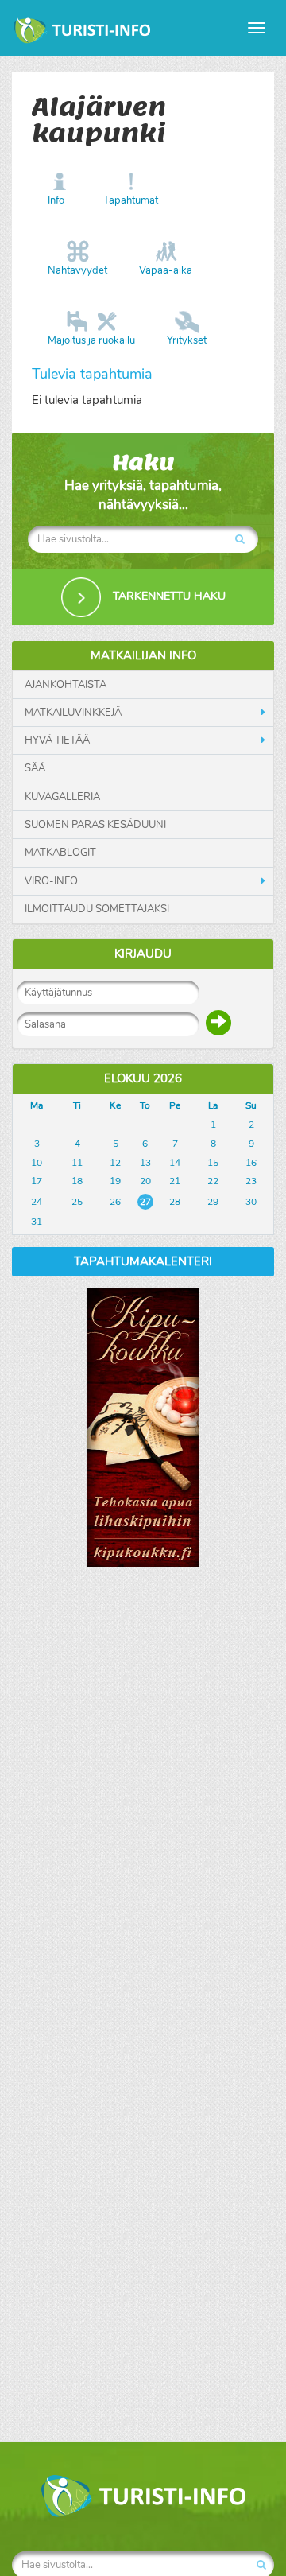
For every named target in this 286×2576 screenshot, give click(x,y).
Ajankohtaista (66, 685)
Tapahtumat (131, 200)
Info (56, 200)
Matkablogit (60, 853)
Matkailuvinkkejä (73, 713)
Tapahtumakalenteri (143, 1261)
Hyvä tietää (57, 740)
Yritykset (187, 340)
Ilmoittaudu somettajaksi (97, 909)
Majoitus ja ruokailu (91, 340)
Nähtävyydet (77, 270)
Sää (35, 768)
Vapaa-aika (166, 270)
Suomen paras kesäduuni (95, 825)
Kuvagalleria (62, 797)
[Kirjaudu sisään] (218, 1023)
